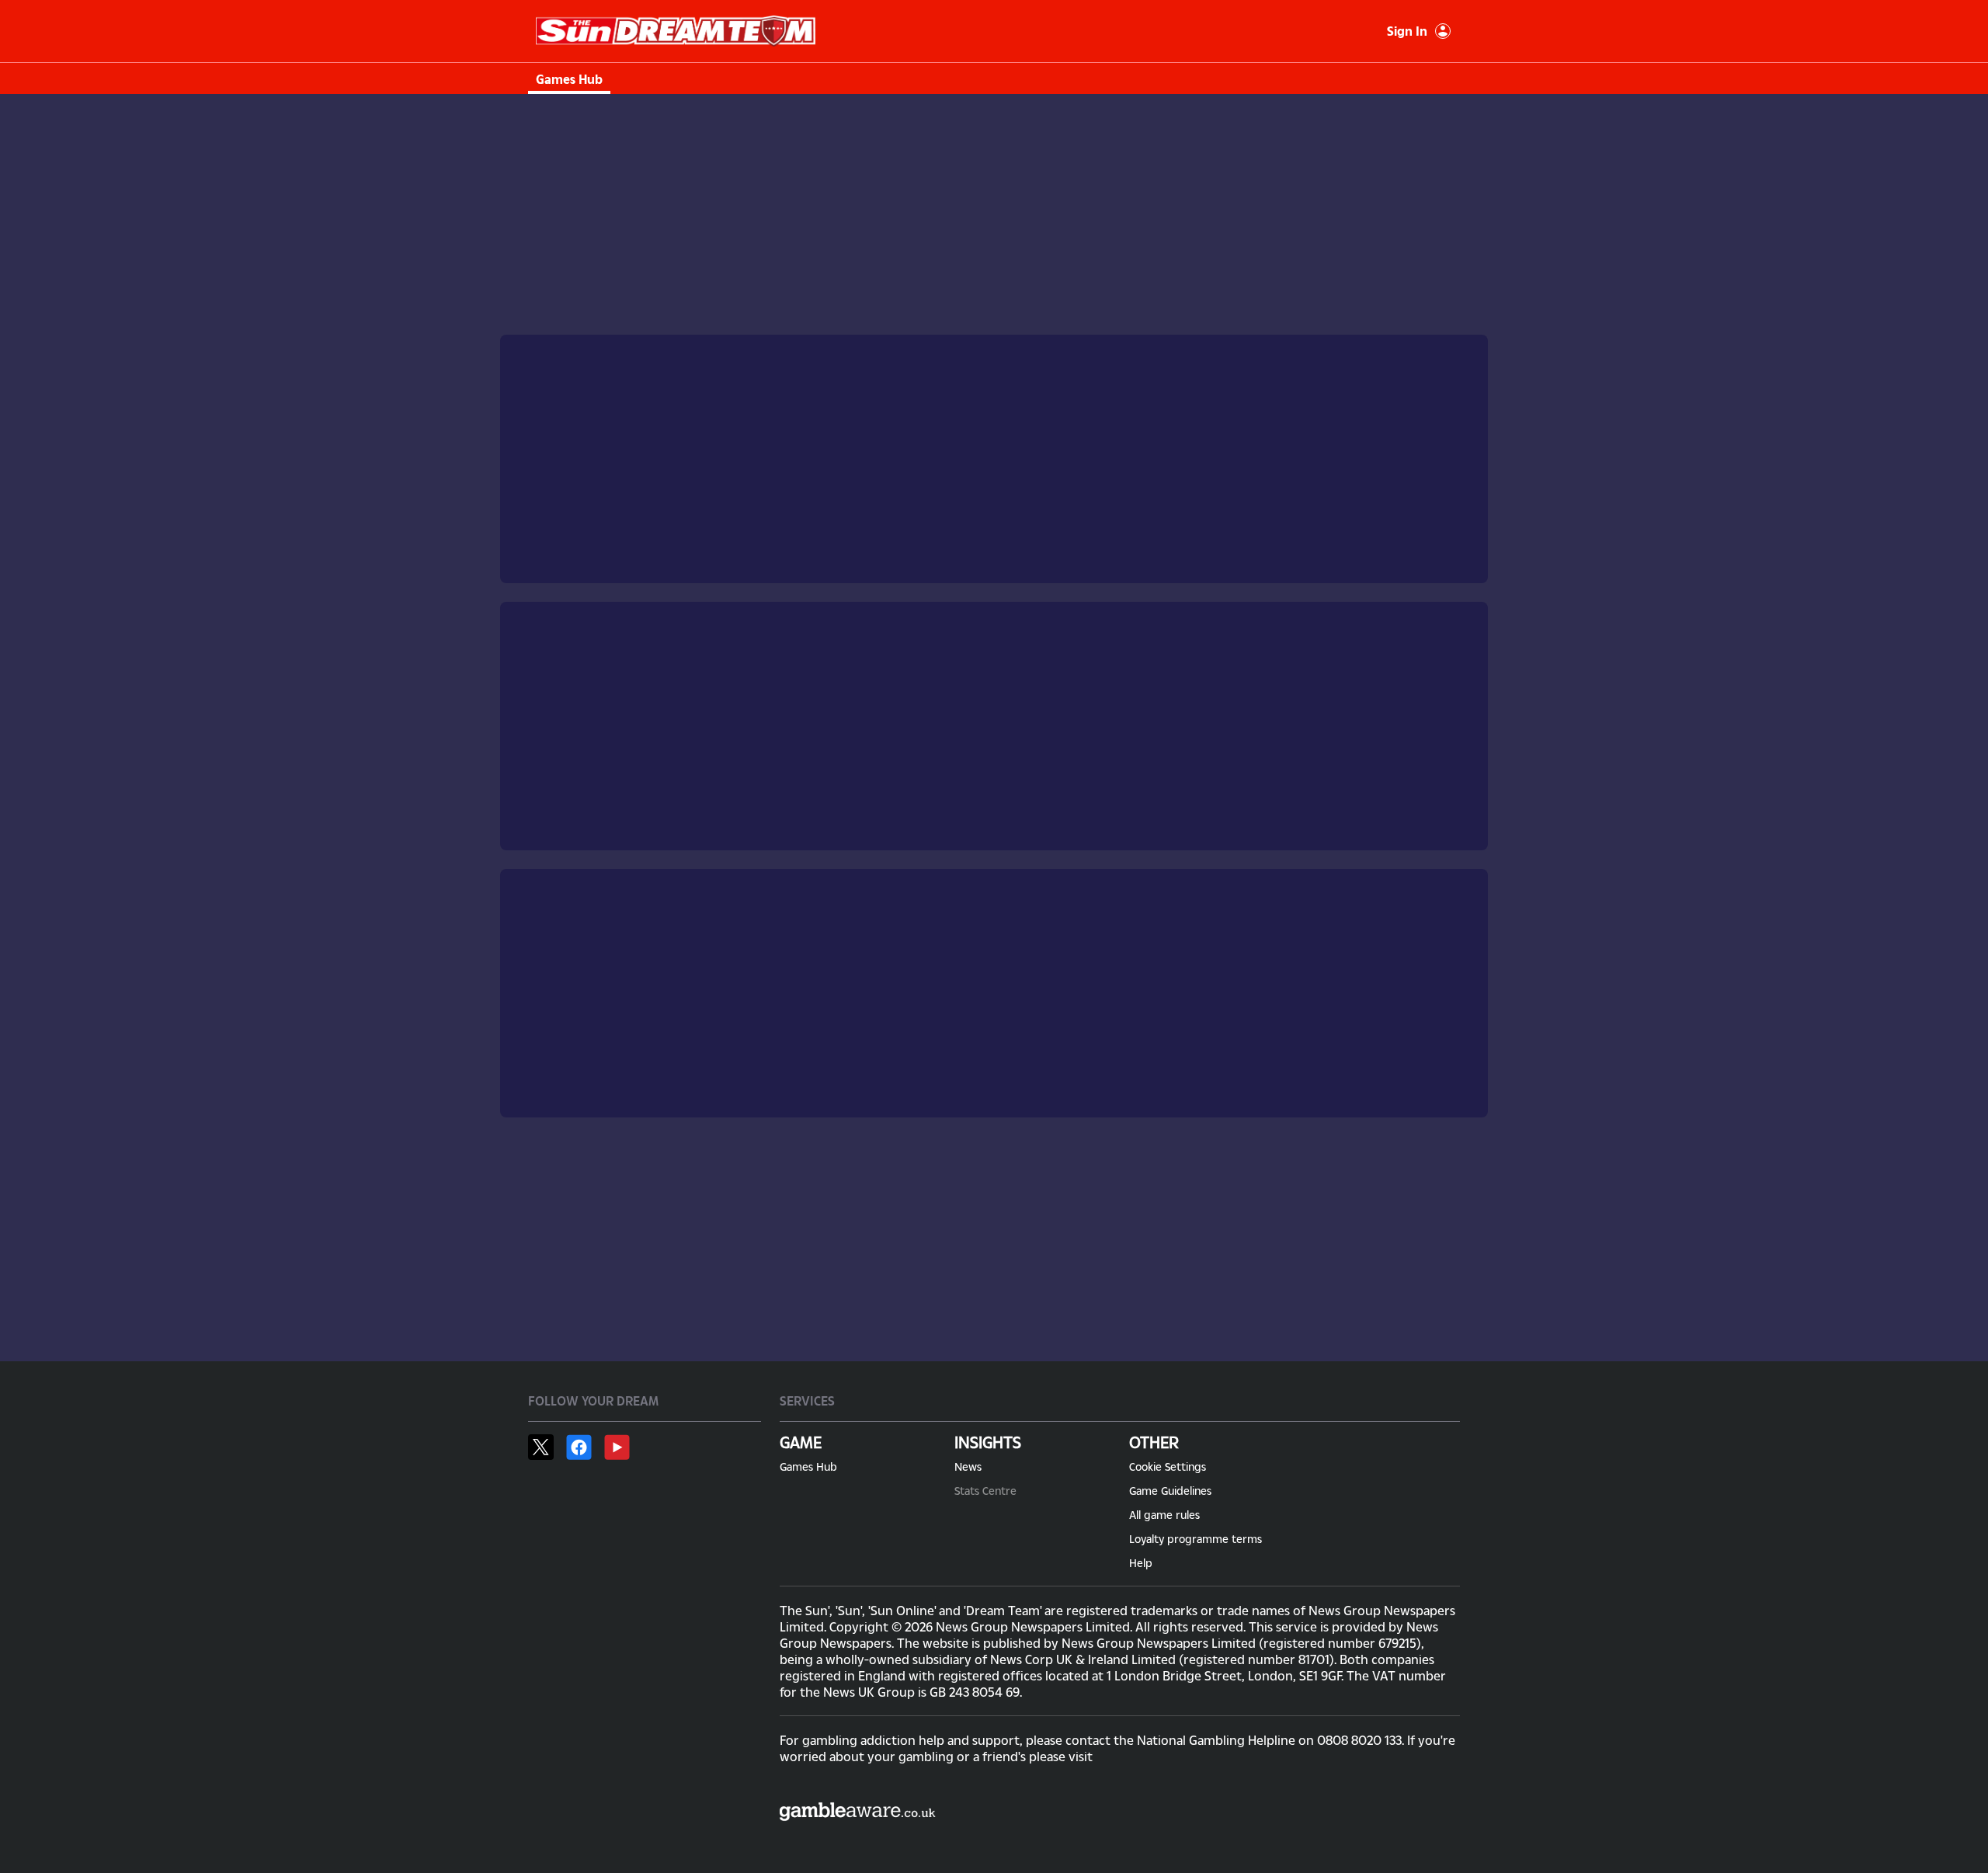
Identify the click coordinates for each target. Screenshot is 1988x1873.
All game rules (1164, 1515)
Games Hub (569, 79)
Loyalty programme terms (1196, 1539)
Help (1141, 1563)
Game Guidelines (1170, 1491)
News (968, 1466)
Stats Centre (985, 1491)
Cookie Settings (1168, 1466)
